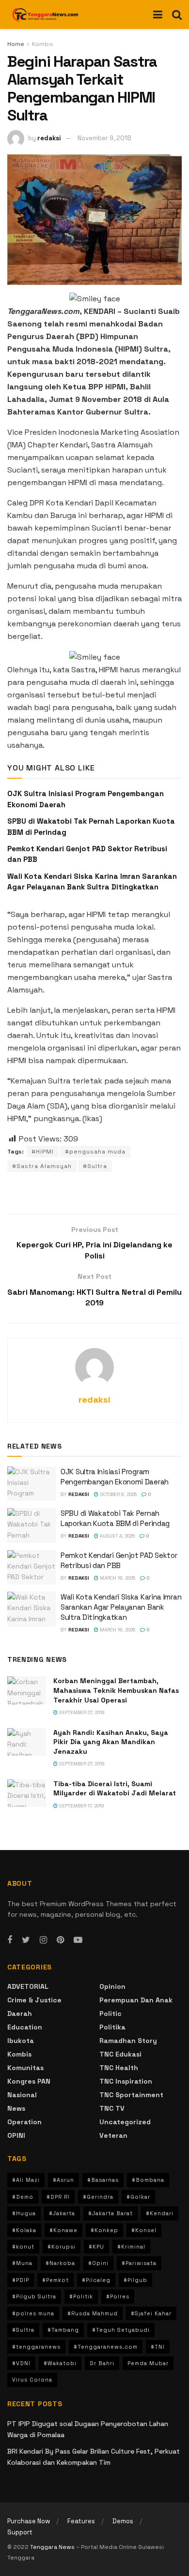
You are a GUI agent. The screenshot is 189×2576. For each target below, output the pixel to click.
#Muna (22, 2263)
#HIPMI (43, 1152)
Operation (24, 2122)
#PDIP (21, 2280)
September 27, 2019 (81, 1712)
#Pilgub (135, 2280)
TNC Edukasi (120, 2054)
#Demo (23, 2197)
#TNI (158, 2347)
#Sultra (95, 1166)
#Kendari (160, 2213)
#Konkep (104, 2230)
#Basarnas (103, 2180)
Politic (110, 2013)
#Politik (81, 2296)
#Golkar (138, 2197)
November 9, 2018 (104, 138)
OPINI (16, 2135)
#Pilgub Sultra (34, 2296)
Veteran (113, 2135)
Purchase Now (29, 2521)
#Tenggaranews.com (106, 2347)
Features (81, 2521)
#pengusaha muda (95, 1152)
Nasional (22, 2095)
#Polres (118, 2296)
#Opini (98, 2263)
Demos (123, 2521)
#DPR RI (58, 2197)
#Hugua (24, 2213)
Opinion (112, 1986)
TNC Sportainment (131, 2095)
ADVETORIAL (28, 1986)
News (16, 2108)
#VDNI (21, 2363)
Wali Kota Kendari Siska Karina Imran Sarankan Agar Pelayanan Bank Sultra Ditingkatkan (121, 1607)
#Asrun (63, 2180)
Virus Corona (32, 2380)
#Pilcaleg (96, 2280)
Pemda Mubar (148, 2363)
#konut (23, 2247)
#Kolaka (24, 2230)
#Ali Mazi (26, 2180)
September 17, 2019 (81, 1806)
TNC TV (112, 2108)
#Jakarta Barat (110, 2213)
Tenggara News (53, 2547)
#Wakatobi (60, 2363)
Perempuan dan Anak (136, 2000)
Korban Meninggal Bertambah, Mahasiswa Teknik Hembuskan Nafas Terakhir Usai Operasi (116, 1690)
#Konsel (144, 2230)
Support (20, 2532)
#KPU (96, 2247)
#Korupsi (62, 2247)
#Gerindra (98, 2197)
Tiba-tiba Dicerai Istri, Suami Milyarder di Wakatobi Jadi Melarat (115, 1789)
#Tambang (63, 2330)
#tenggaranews (36, 2347)
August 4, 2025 (117, 1536)
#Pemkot (55, 2280)
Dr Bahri (102, 2363)
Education (25, 2027)
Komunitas (25, 2068)
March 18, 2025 (117, 1630)
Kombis (43, 44)
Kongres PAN (29, 2081)
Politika (112, 2027)
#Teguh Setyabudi (121, 2330)
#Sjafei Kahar (151, 2313)
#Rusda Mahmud (93, 2313)
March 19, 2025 (117, 1578)
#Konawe (63, 2230)
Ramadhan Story (128, 2041)
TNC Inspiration (126, 2081)
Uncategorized (125, 2122)
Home (16, 44)
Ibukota (21, 2041)
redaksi (49, 138)
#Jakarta (62, 2213)
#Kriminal (131, 2247)
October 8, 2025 (118, 1494)
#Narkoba (60, 2263)
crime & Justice (34, 2000)
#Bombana (148, 2180)
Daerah (20, 2013)
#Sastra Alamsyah (42, 1166)
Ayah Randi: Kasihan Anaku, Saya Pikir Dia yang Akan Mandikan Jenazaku (111, 1742)
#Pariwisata (139, 2263)
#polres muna (33, 2313)
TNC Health (119, 2068)
